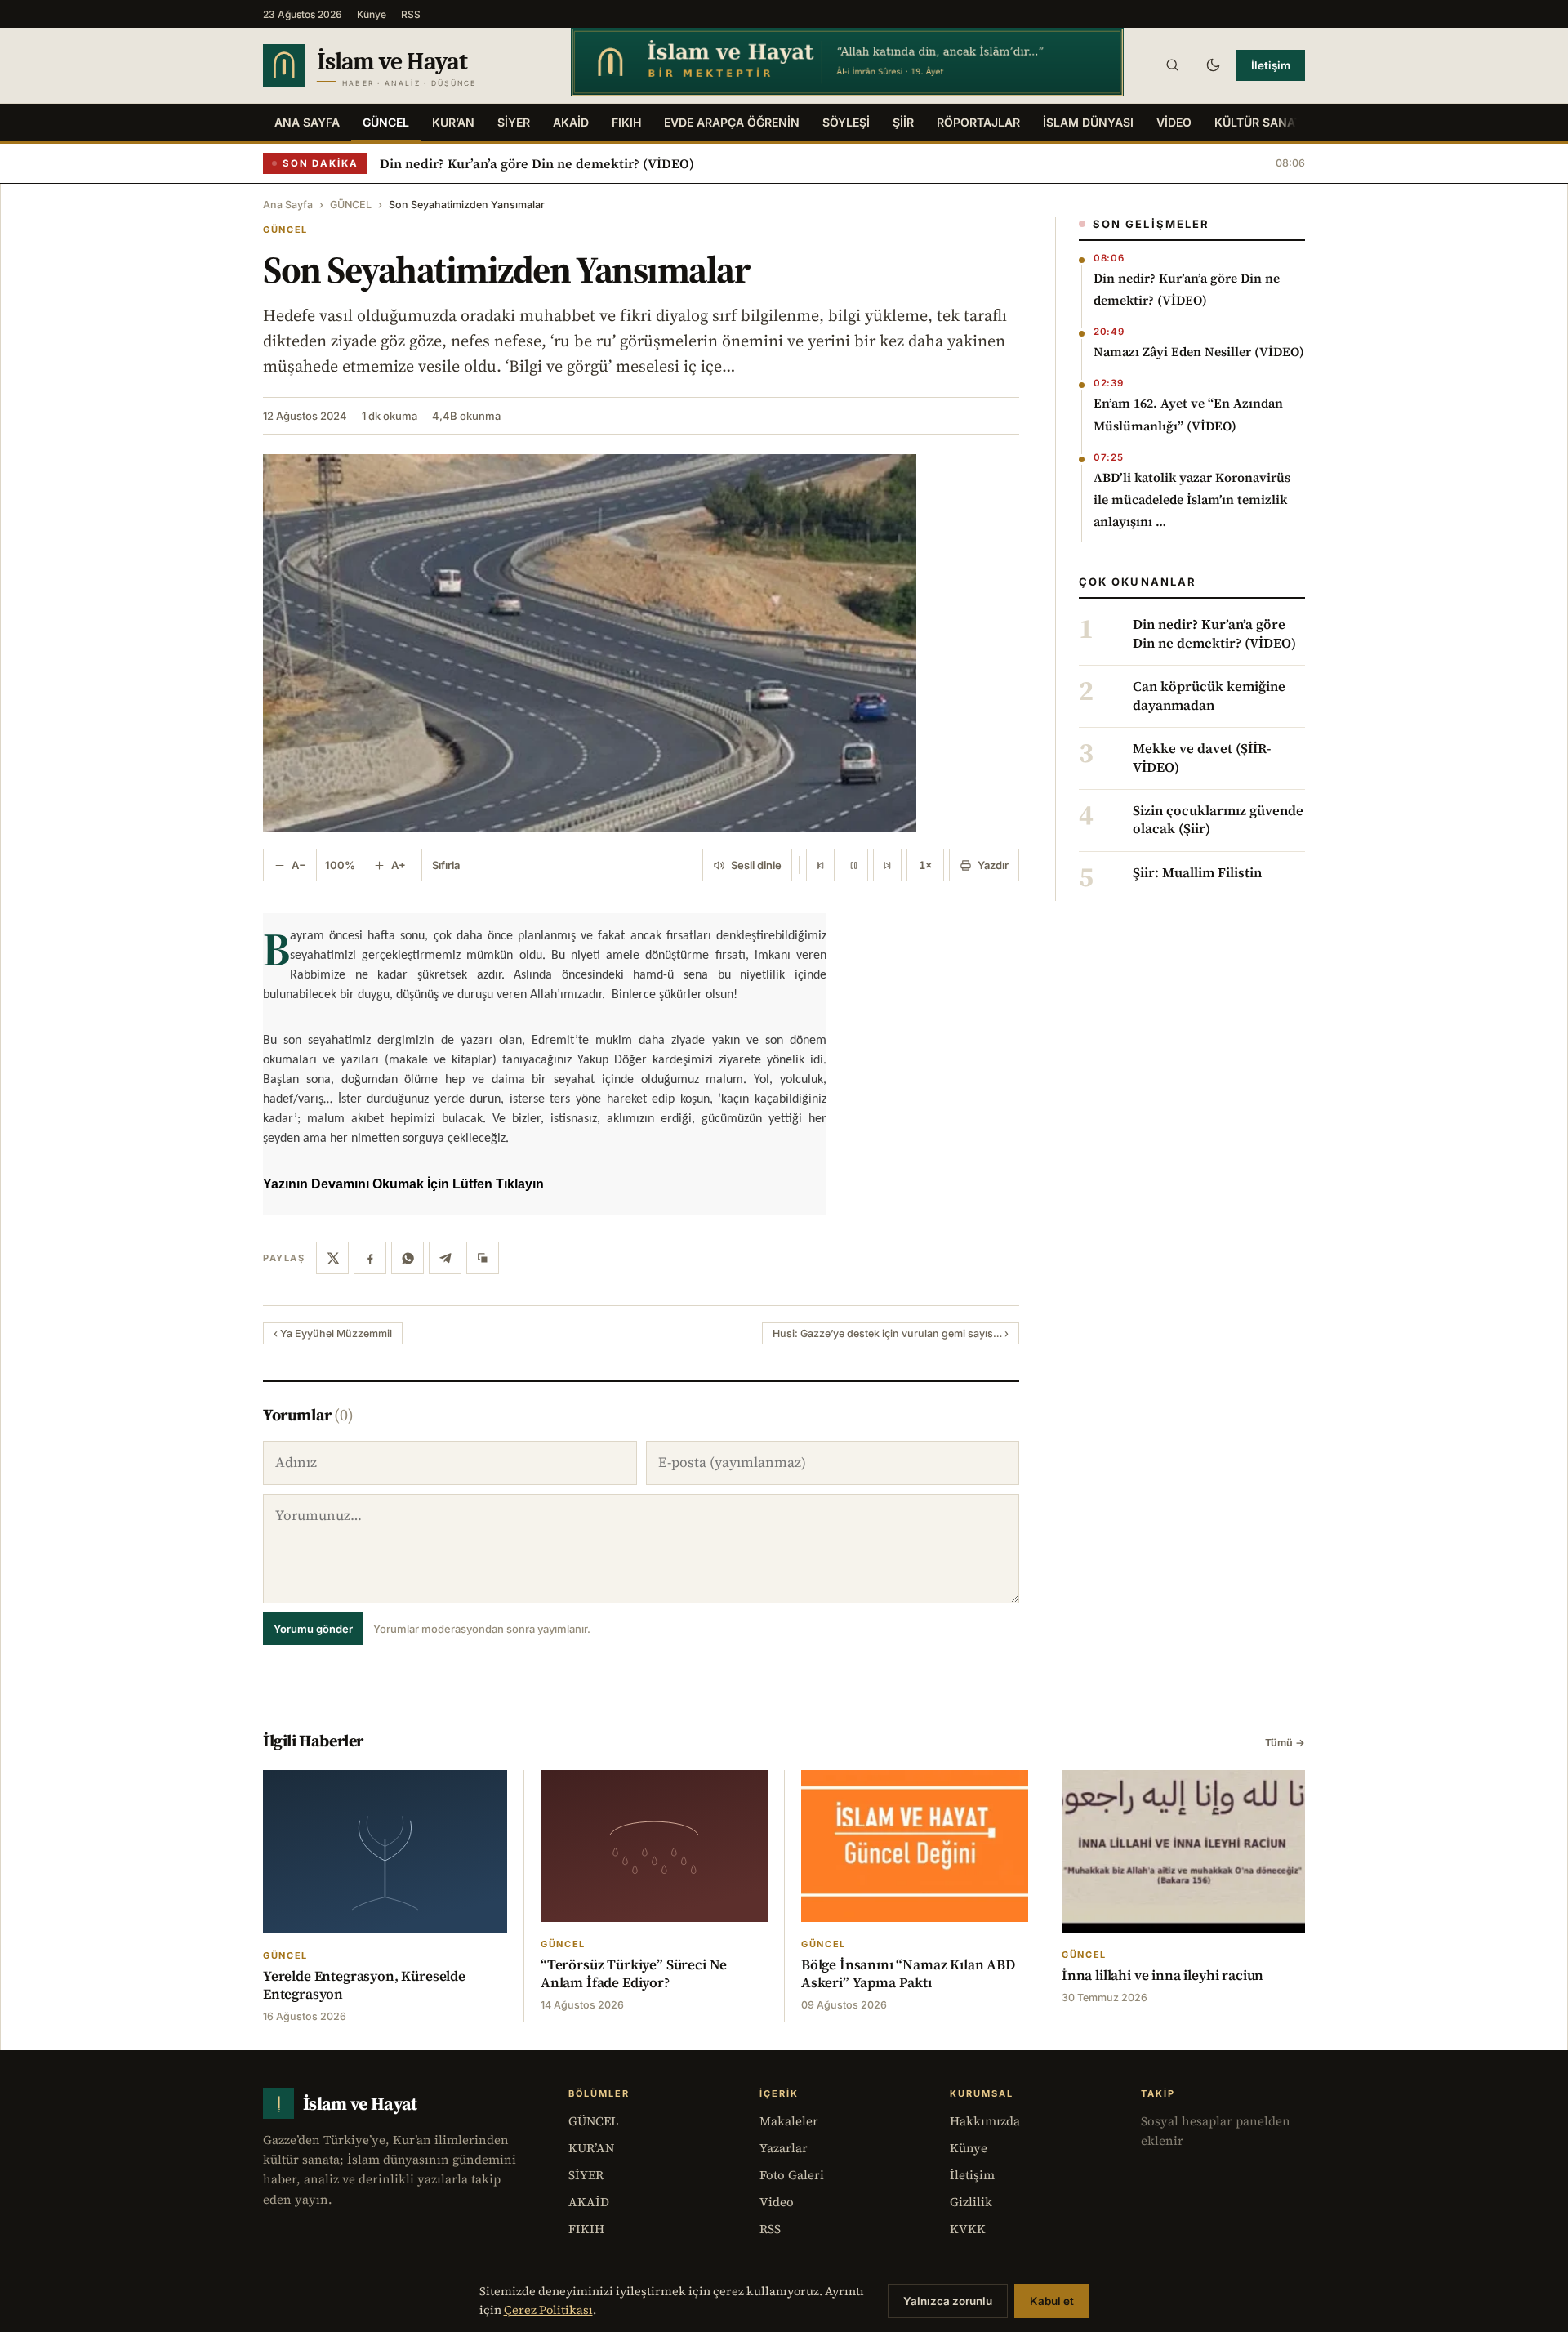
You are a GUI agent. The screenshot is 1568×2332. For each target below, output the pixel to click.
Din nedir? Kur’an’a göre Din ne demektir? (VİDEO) (537, 163)
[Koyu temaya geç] (1213, 65)
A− (299, 865)
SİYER (514, 122)
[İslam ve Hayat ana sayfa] (401, 65)
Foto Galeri (792, 2175)
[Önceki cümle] (820, 865)
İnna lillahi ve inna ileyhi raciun (1163, 1975)
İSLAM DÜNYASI (1088, 122)
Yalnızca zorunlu (948, 2301)
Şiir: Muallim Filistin (1197, 873)
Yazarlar (784, 2148)
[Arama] (1172, 65)
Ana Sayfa (307, 122)
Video (777, 2202)
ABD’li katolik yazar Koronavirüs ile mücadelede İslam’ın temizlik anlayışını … (1192, 499)
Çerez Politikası (548, 2310)
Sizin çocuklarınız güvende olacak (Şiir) (1218, 820)
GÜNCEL (386, 122)
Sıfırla (446, 865)
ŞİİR (903, 122)
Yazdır (993, 865)
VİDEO (1174, 122)
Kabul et (1052, 2301)
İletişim (1271, 65)
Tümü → (1285, 1743)
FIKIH (626, 122)
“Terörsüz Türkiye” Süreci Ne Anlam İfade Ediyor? (634, 1973)
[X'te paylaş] (332, 1258)
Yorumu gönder (313, 1629)
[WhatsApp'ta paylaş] (408, 1258)
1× (925, 865)
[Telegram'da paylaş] (445, 1258)
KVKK (968, 2229)
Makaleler (789, 2121)
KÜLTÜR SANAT (1258, 122)
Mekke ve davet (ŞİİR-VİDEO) (1202, 758)
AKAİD (571, 122)
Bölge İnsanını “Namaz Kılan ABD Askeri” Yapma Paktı (908, 1973)
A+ (399, 865)
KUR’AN (453, 122)
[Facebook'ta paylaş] (370, 1258)
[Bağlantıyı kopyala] (483, 1258)
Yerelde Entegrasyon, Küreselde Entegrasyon (364, 1985)
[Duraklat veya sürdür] (854, 865)
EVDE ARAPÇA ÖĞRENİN (732, 122)
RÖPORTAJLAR (978, 122)
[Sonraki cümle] (887, 865)
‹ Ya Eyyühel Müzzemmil (333, 1333)
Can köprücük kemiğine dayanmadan (1209, 696)
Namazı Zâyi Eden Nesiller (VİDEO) (1199, 352)
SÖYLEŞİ (846, 122)
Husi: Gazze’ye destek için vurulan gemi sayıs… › (891, 1333)
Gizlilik (971, 2202)
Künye (372, 14)
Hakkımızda (985, 2121)
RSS (411, 14)
